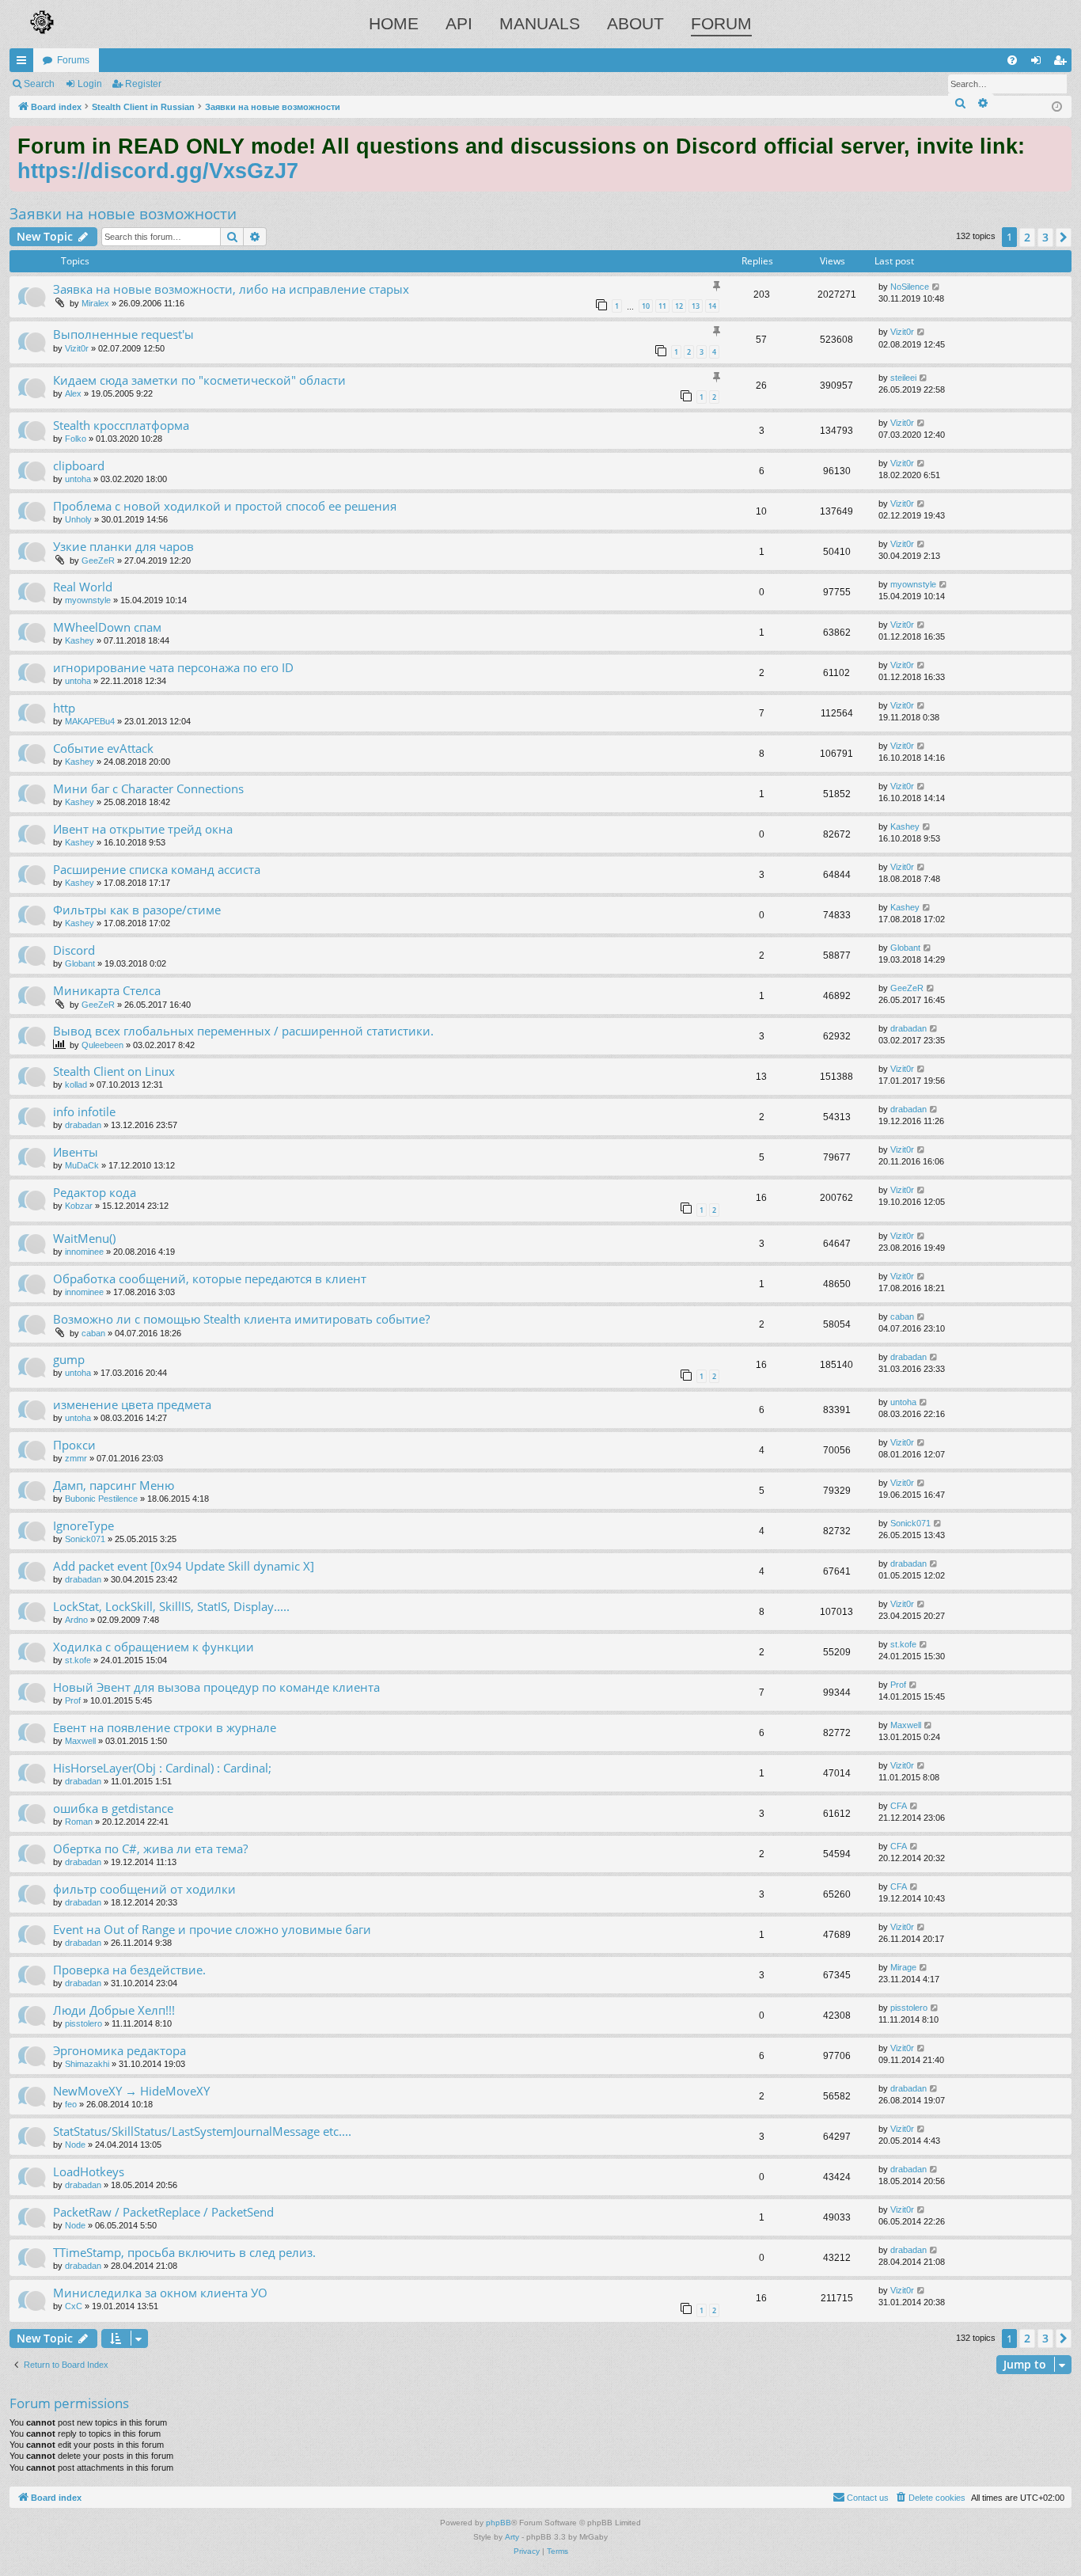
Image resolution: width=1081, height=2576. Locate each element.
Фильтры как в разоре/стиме (137, 910)
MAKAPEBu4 (90, 721)
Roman (79, 1822)
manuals (540, 23)
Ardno (76, 1620)
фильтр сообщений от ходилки (144, 1889)
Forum (721, 23)
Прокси (74, 1445)
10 (646, 306)
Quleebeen (102, 1045)
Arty (512, 2537)
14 (712, 306)
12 (679, 306)
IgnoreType (83, 1525)
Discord (74, 950)
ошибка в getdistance (113, 1808)
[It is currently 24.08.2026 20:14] (1057, 107)
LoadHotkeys (89, 2171)
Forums (73, 60)
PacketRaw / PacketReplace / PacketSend (163, 2212)
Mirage (903, 1967)
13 (696, 306)
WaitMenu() (84, 1238)
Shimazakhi (87, 2064)
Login (90, 84)
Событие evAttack (103, 748)
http (64, 708)
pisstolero (83, 2023)
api (459, 23)
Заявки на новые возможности (123, 214)
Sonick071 (85, 1539)
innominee (84, 1252)
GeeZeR (98, 560)
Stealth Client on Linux (114, 1071)
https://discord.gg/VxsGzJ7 (158, 171)
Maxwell (80, 1741)
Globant (80, 963)
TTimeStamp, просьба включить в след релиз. (184, 2252)
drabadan (908, 1028)
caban (93, 1333)
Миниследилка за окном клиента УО (160, 2293)
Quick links (25, 63)
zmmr (76, 1458)
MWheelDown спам (107, 627)
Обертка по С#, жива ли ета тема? (150, 1848)
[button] (1064, 237)
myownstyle (88, 600)
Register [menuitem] (1063, 63)
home (394, 23)
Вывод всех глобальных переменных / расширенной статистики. (243, 1031)
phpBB (499, 2523)
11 (662, 306)
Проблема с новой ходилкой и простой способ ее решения (225, 506)
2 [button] (1027, 237)
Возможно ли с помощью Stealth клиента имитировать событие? (241, 1319)
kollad (76, 1085)
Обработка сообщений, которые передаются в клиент (210, 1279)
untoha (78, 479)
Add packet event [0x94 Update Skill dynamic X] (184, 1566)
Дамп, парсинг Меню (114, 1485)
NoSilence (910, 287)
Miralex (95, 303)
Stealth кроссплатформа (121, 425)
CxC (74, 2306)
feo (71, 2104)
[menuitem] (1012, 60)
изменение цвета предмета (132, 1404)
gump (69, 1359)
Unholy (78, 519)
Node (75, 2145)
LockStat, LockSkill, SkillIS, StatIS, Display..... (171, 1606)
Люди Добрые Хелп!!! (114, 2010)
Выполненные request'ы (123, 334)
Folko (76, 439)
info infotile (84, 1111)
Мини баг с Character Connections (148, 788)
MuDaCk (82, 1165)
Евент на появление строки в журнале (165, 1727)
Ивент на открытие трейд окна (143, 829)
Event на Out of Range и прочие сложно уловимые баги (212, 1929)
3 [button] (1045, 237)
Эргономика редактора (119, 2050)
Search (39, 84)
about (635, 23)
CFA (899, 1806)
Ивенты (76, 1152)
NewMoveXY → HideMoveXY (131, 2091)
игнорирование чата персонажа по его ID (173, 667)
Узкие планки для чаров (123, 546)
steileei (903, 378)
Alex (73, 393)
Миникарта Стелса (107, 990)
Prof (73, 1700)
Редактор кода (95, 1192)
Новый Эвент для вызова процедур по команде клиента (216, 1687)
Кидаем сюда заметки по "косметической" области (199, 380)
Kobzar (79, 1206)
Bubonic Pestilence (101, 1499)
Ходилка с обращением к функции (154, 1647)
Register (143, 84)
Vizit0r (77, 348)
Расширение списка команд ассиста (157, 869)
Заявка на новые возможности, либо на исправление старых (231, 289)
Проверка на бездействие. (129, 1970)
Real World (83, 587)
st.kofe (78, 1660)
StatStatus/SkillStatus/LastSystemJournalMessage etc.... (202, 2131)
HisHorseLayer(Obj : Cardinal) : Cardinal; (162, 1768)
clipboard (79, 465)
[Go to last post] (937, 287)
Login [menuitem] (1039, 63)
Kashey (80, 640)
